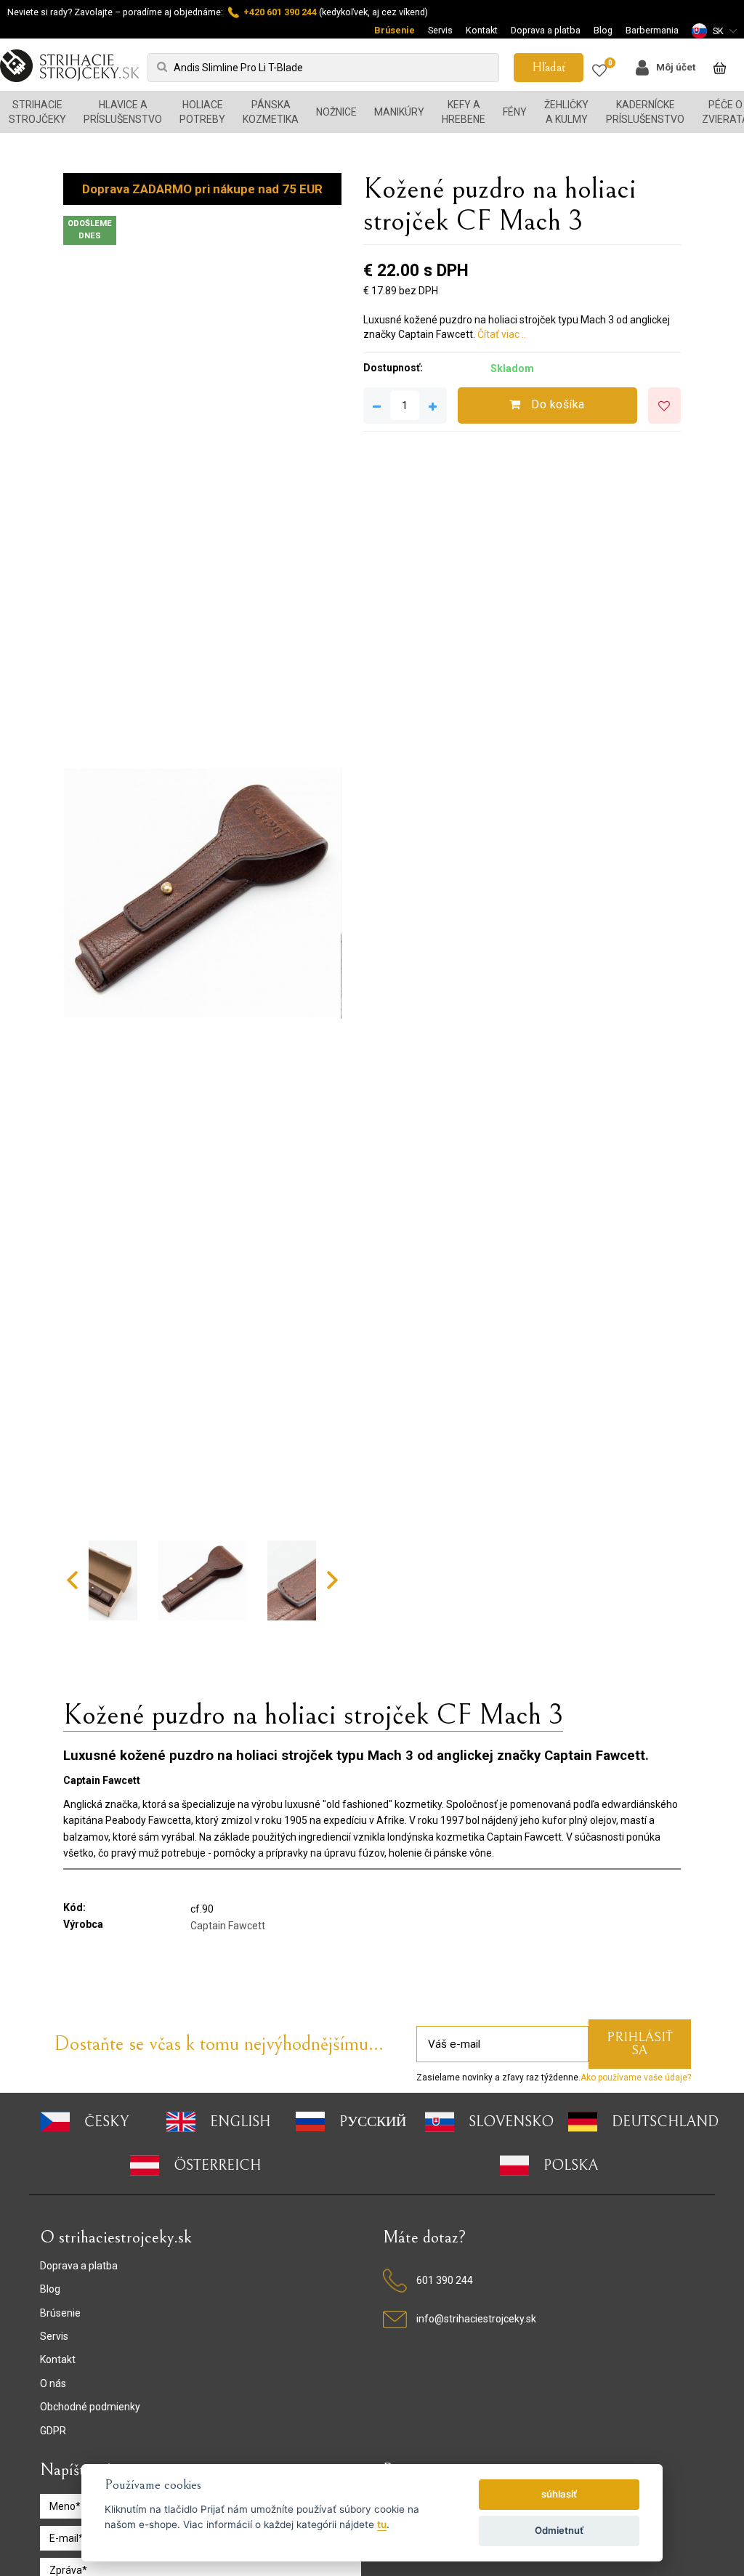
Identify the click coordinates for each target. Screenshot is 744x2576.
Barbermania (652, 30)
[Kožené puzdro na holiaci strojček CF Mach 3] (202, 893)
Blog (603, 30)
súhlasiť (559, 2494)
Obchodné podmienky (90, 2407)
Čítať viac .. (502, 334)
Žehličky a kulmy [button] (566, 112)
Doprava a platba (546, 30)
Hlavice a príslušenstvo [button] (123, 112)
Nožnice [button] (336, 112)
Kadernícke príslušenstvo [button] (645, 112)
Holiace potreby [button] (202, 112)
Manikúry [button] (399, 112)
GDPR (53, 2431)
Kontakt (482, 30)
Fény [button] (515, 112)
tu (382, 2524)
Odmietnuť (559, 2530)
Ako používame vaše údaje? (636, 2078)
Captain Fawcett (228, 1926)
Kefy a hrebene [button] (464, 112)
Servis (440, 30)
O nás (53, 2383)
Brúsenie (395, 30)
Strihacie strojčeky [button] (37, 112)
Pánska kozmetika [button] (271, 112)
